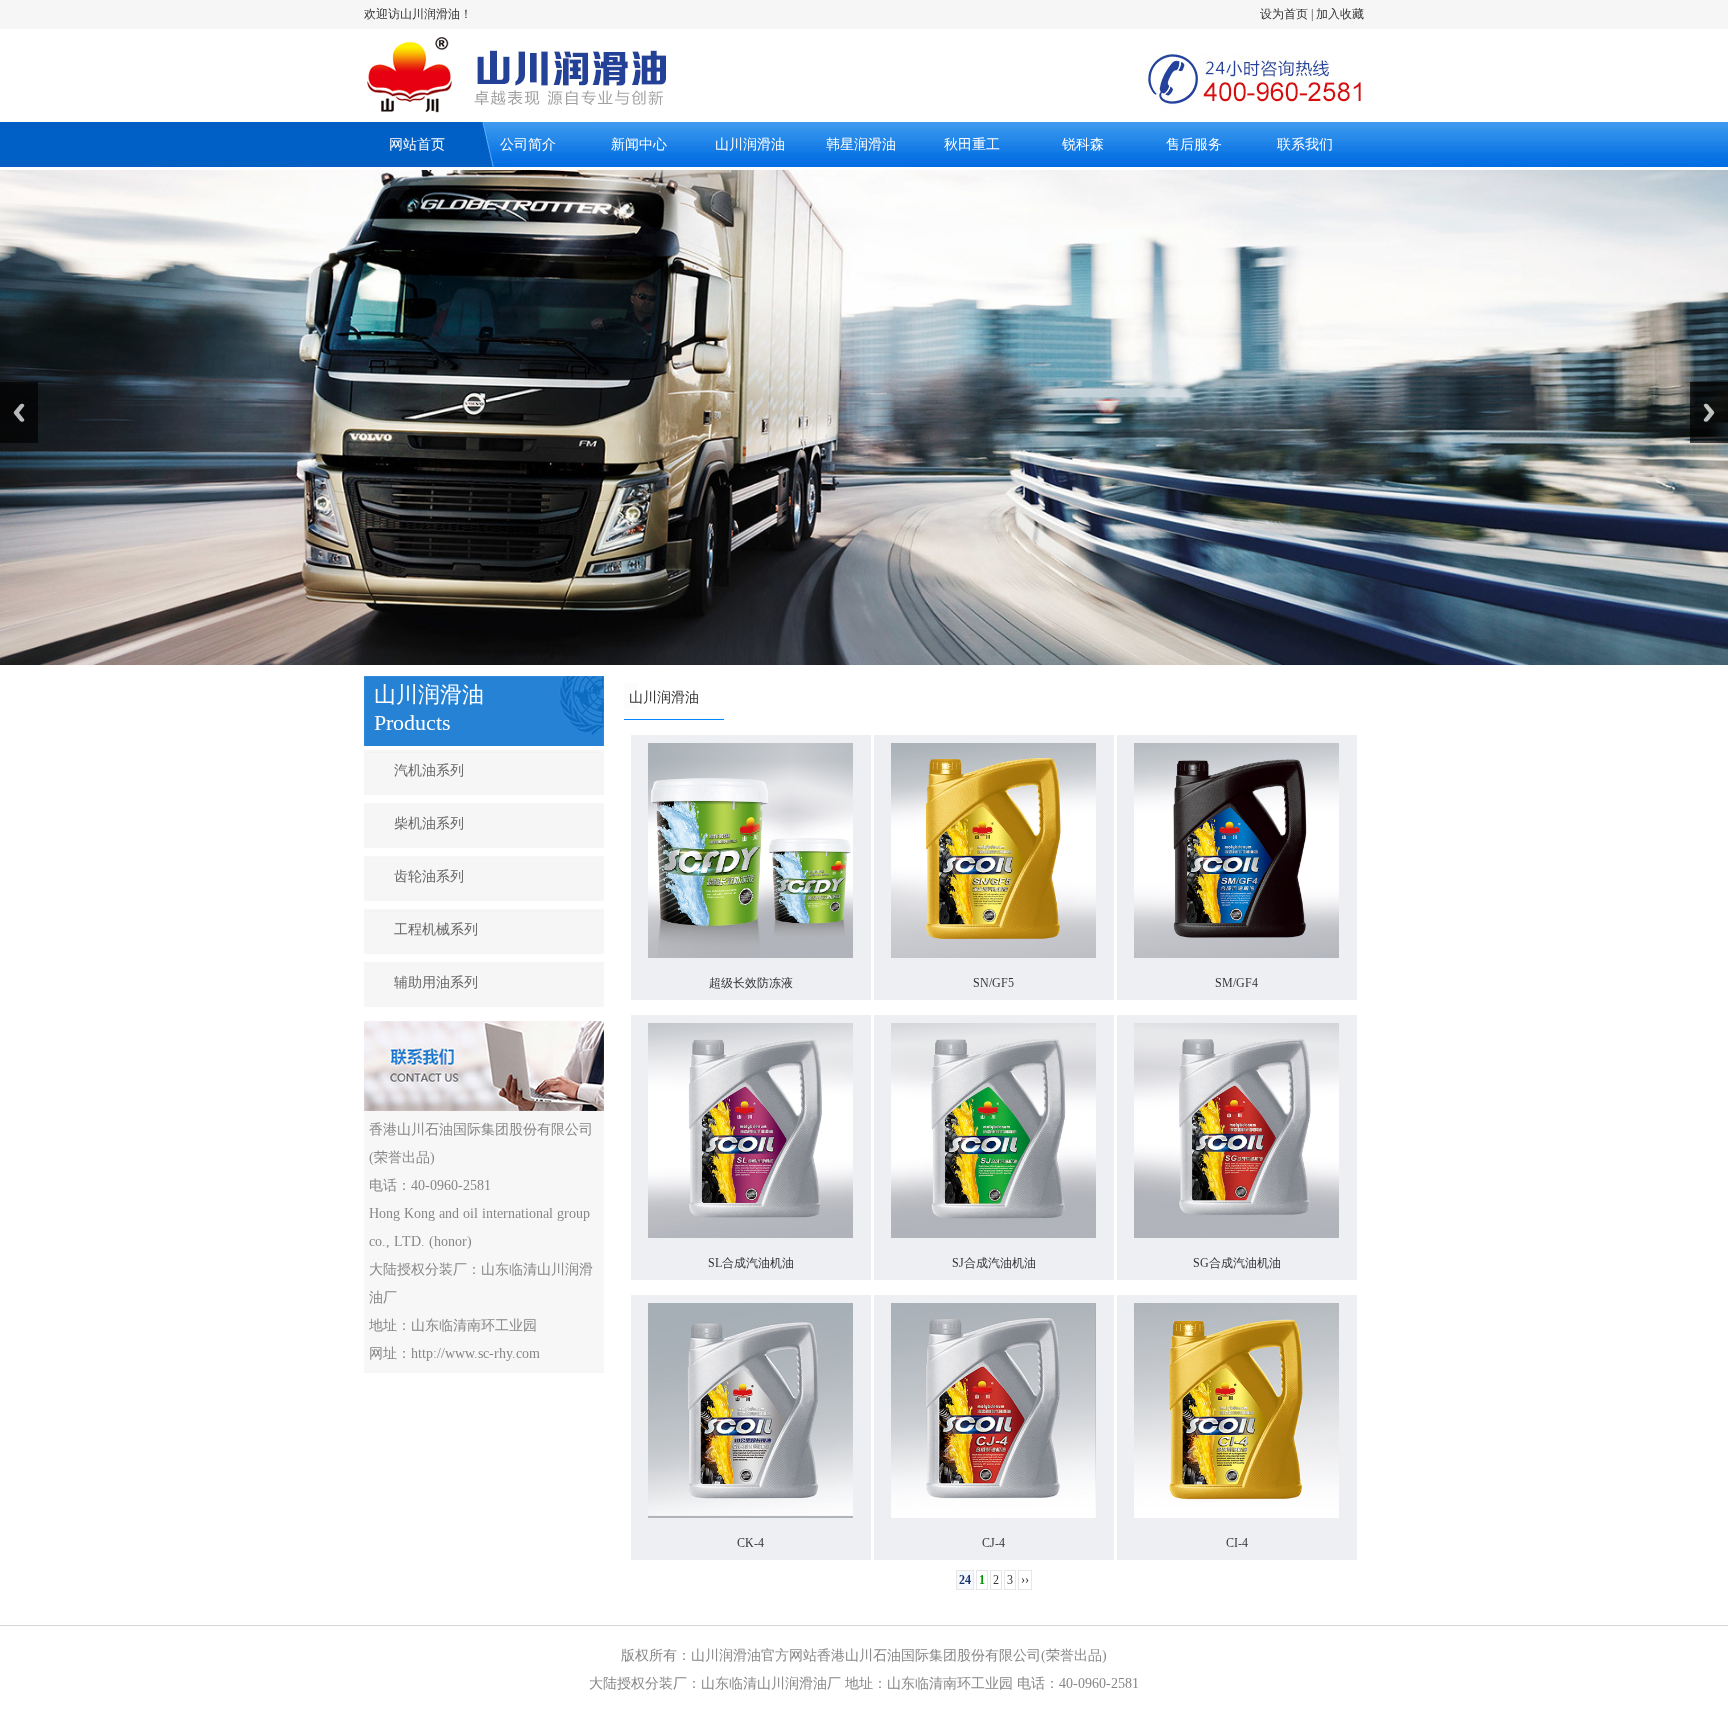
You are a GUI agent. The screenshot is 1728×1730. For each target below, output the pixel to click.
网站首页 (417, 144)
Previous (19, 412)
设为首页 (1284, 14)
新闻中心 (639, 144)
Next (1709, 412)
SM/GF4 (1236, 983)
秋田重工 (972, 144)
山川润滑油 (750, 144)
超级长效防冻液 (751, 983)
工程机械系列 (436, 929)
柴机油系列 (429, 823)
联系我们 (1305, 144)
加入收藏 (1340, 14)
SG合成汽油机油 (1237, 1263)
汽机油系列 (429, 770)
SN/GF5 (993, 983)
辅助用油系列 (436, 982)
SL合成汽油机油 (751, 1263)
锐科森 (1083, 144)
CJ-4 (993, 1543)
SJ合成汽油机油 (994, 1263)
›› (1025, 1580)
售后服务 (1194, 144)
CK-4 (750, 1543)
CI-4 (1237, 1543)
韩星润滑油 (861, 144)
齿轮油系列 (429, 876)
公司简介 (528, 144)
